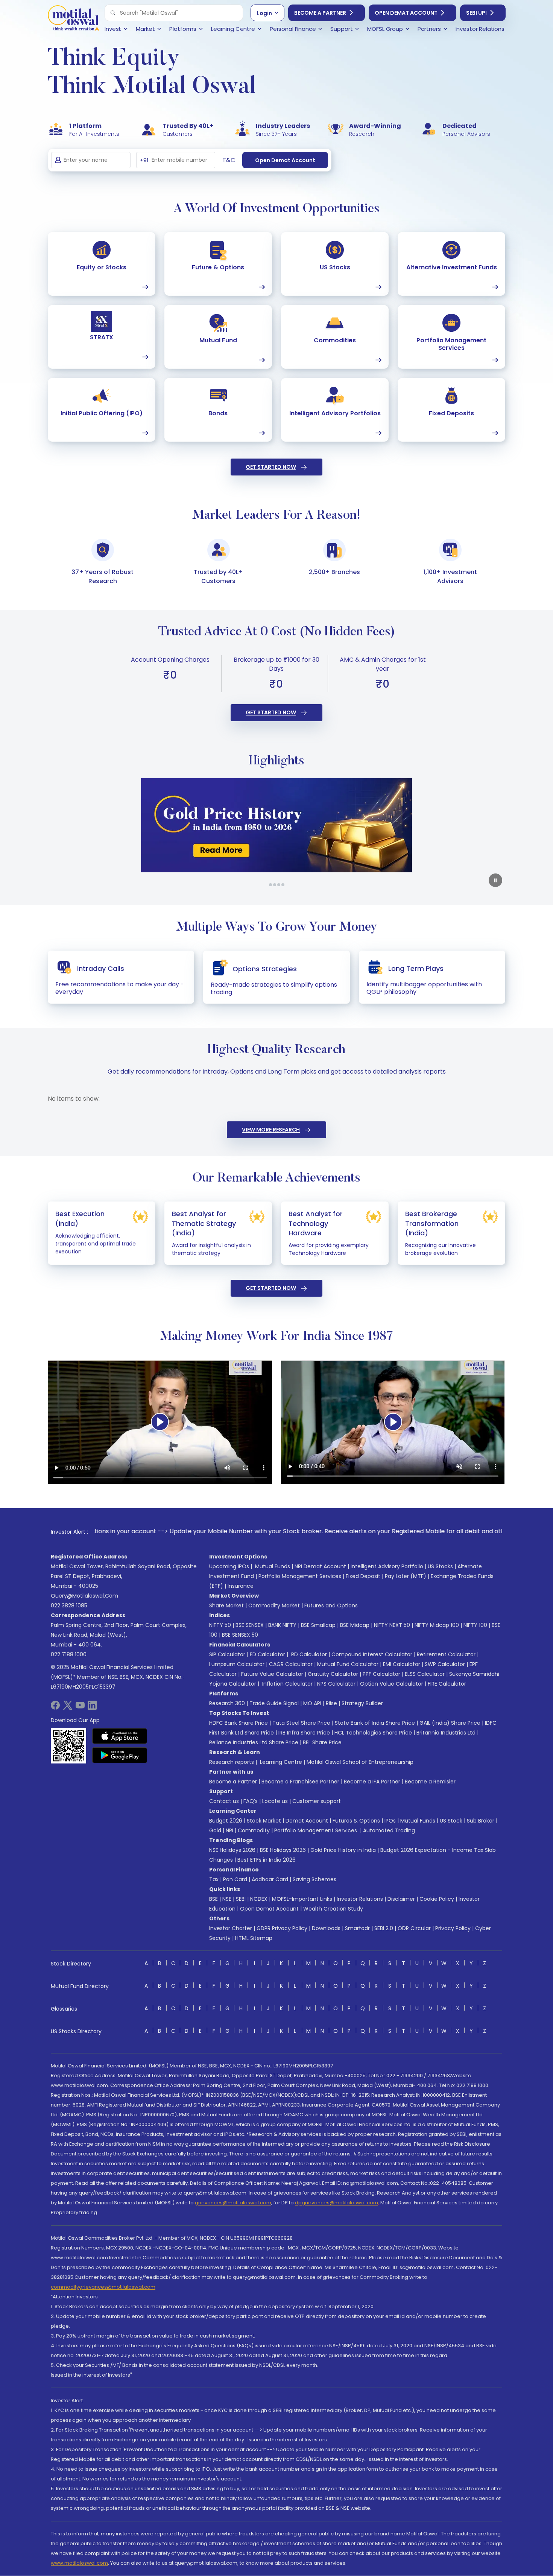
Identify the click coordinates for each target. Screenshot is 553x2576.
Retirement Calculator (446, 1654)
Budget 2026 (226, 1821)
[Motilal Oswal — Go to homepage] (73, 19)
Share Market (226, 1605)
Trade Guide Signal (274, 1703)
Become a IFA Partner (372, 1782)
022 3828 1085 (69, 1605)
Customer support (317, 1801)
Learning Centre (280, 1762)
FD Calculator (267, 1654)
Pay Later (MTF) (406, 1576)
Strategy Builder (362, 1703)
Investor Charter (231, 1928)
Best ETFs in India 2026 (267, 1860)
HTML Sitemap (254, 1938)
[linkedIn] (92, 1708)
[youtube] (80, 1708)
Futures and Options (331, 1605)
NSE (227, 1899)
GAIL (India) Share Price (450, 1723)
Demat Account (307, 1821)
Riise (331, 1703)
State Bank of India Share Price (375, 1723)
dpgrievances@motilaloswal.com (337, 2203)
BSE (213, 1899)
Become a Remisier (430, 1782)
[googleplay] (120, 1755)
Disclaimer (401, 1899)
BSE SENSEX (250, 1625)
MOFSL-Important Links (302, 1899)
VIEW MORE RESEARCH (271, 1130)
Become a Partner (320, 13)
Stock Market (264, 1821)
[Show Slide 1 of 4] (270, 885)
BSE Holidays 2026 (283, 1850)
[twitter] (68, 1708)
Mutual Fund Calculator (348, 1664)
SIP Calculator (227, 1654)
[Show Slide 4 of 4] (283, 885)
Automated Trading (389, 1830)
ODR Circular (414, 1928)
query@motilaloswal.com (84, 1596)
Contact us (224, 1801)
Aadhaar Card (270, 1879)
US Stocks (440, 1566)
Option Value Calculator (392, 1684)
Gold (215, 1830)
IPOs (390, 1821)
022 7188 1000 (69, 1654)
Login (264, 13)
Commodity (254, 1830)
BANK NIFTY (282, 1625)
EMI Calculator (402, 1664)
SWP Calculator (445, 1664)
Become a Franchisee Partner (300, 1782)
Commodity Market (274, 1605)
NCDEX (259, 1899)
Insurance (241, 1586)
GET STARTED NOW (271, 467)
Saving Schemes (314, 1879)
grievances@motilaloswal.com (233, 2203)
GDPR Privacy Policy (282, 1928)
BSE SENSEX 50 (240, 1635)
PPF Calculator (381, 1674)
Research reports (232, 1762)
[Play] (160, 1422)
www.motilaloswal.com (79, 2563)
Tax (214, 1879)
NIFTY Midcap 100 (437, 1625)
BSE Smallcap (318, 1625)
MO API (312, 1703)
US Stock (451, 1821)
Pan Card (235, 1879)
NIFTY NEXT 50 (392, 1625)
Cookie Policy (437, 1899)
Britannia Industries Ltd (446, 1733)
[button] (113, 13)
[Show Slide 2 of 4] (275, 885)
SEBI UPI (476, 13)
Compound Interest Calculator (372, 1654)
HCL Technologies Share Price (373, 1733)
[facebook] (55, 1708)
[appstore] (120, 1736)
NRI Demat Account (320, 1566)
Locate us (275, 1801)
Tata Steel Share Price (301, 1723)
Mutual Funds (273, 1566)
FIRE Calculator (447, 1684)
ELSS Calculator (425, 1674)
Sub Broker (481, 1821)
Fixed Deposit (363, 1576)
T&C (229, 160)
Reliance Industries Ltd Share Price (254, 1742)
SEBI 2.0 (384, 1928)
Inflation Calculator (287, 1684)
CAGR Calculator (291, 1664)
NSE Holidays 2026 (232, 1850)
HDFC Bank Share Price (239, 1723)
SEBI (241, 1899)
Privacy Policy (453, 1928)
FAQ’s (251, 1801)
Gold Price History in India (343, 1850)
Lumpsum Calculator (237, 1664)
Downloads (326, 1928)
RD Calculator (308, 1654)
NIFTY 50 (220, 1625)
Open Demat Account (406, 13)
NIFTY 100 (475, 1625)
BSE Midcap (355, 1625)
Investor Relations (360, 1899)
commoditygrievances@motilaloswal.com (103, 2287)
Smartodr (357, 1928)
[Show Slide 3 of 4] (279, 885)
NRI (229, 1830)
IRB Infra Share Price (304, 1733)
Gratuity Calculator (333, 1674)
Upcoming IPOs (229, 1566)
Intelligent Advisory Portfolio (387, 1566)
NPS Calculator (336, 1684)
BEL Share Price (322, 1742)
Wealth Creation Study (333, 1909)
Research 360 (227, 1703)
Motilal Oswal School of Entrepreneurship (360, 1762)
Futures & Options (356, 1821)
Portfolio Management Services (300, 1576)
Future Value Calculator (272, 1674)
